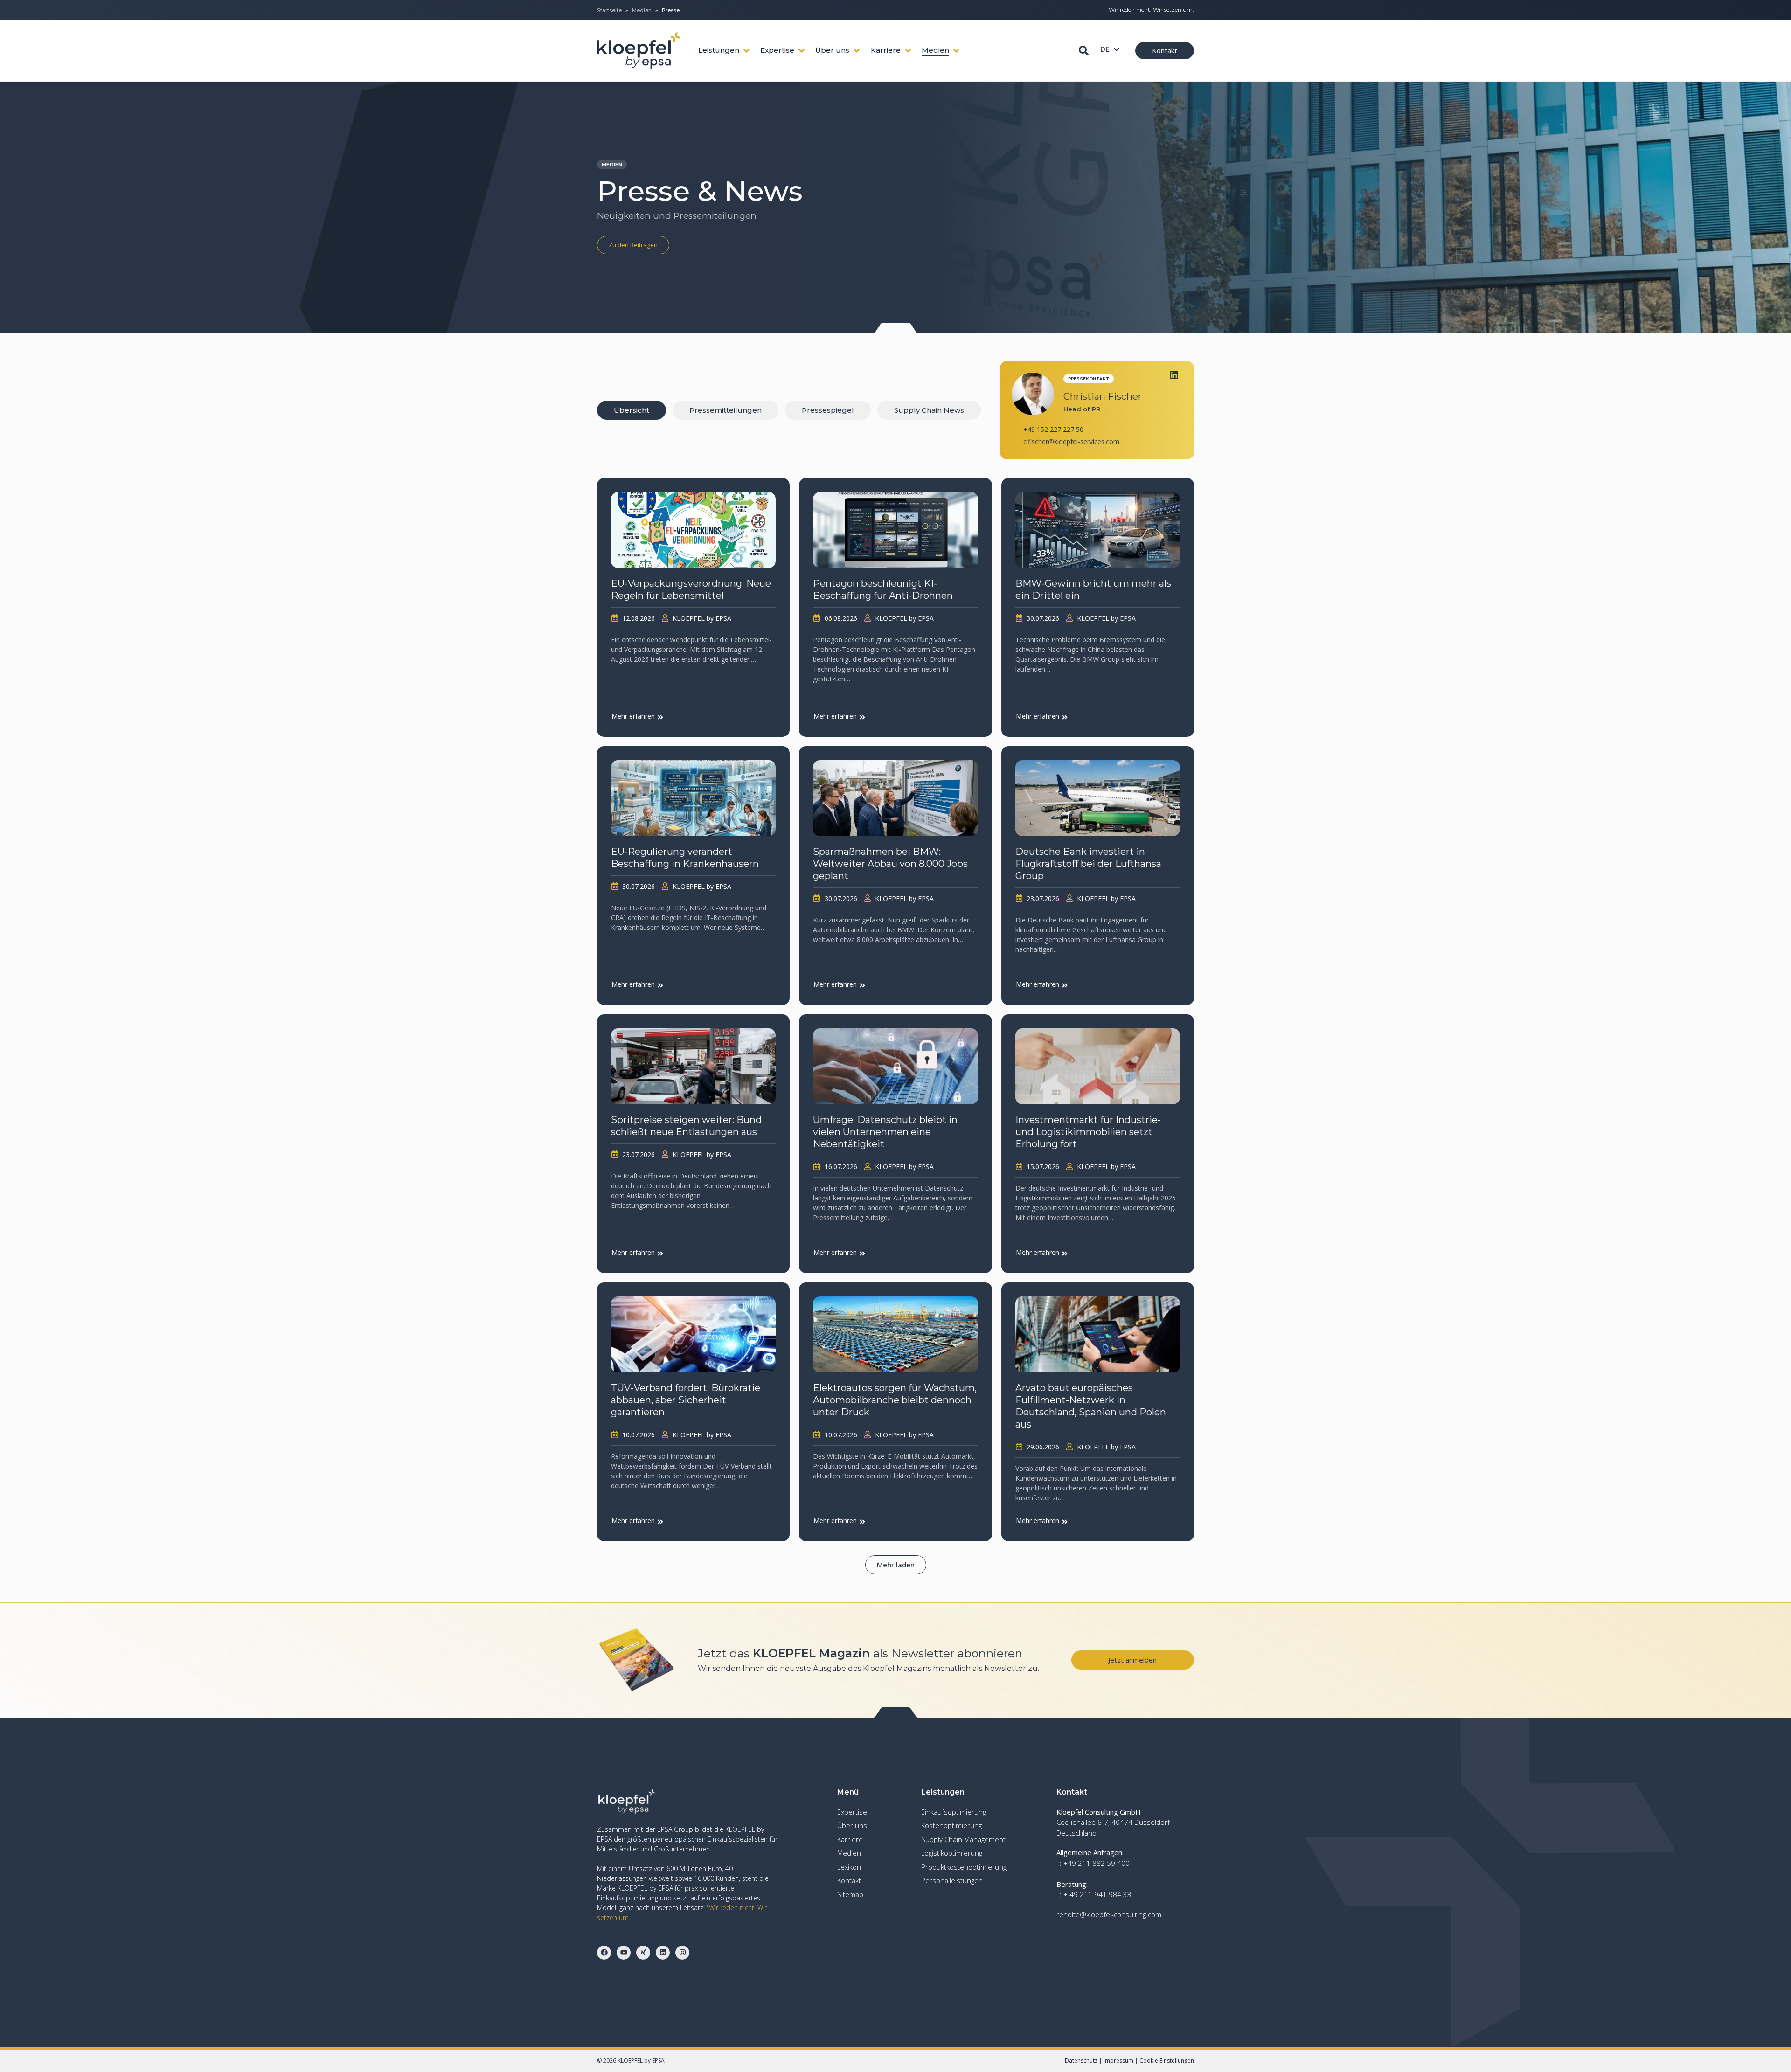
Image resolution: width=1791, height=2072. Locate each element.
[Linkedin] (1174, 375)
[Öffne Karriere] (908, 51)
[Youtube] (624, 1953)
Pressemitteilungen (725, 410)
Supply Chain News (929, 410)
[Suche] (1084, 51)
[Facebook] (604, 1953)
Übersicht (632, 410)
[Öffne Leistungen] (746, 51)
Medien (642, 10)
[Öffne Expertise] (802, 51)
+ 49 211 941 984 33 (1097, 1894)
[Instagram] (682, 1953)
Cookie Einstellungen (1167, 2061)
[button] (896, 1565)
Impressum (1118, 2061)
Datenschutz (1081, 2061)
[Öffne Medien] (956, 51)
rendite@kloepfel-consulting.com (1109, 1914)
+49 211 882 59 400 (1097, 1863)
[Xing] (643, 1953)
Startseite (609, 10)
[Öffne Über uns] (857, 51)
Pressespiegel (828, 410)
